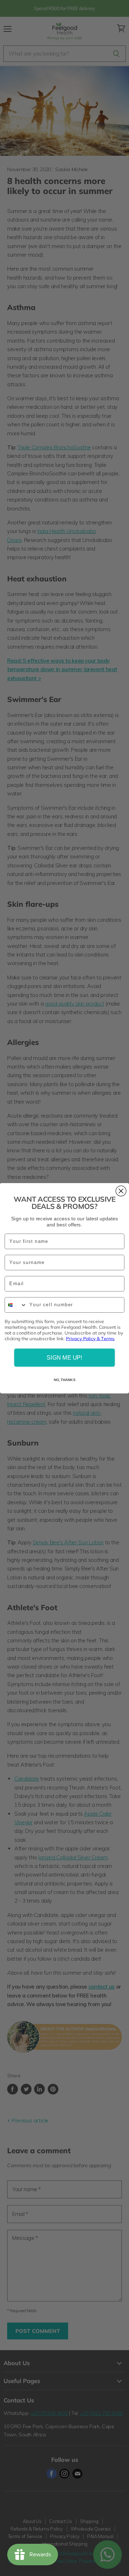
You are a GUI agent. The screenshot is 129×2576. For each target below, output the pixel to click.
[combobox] (16, 1305)
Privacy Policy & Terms (90, 1338)
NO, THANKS (64, 1380)
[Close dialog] (121, 1191)
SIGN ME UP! (64, 1357)
